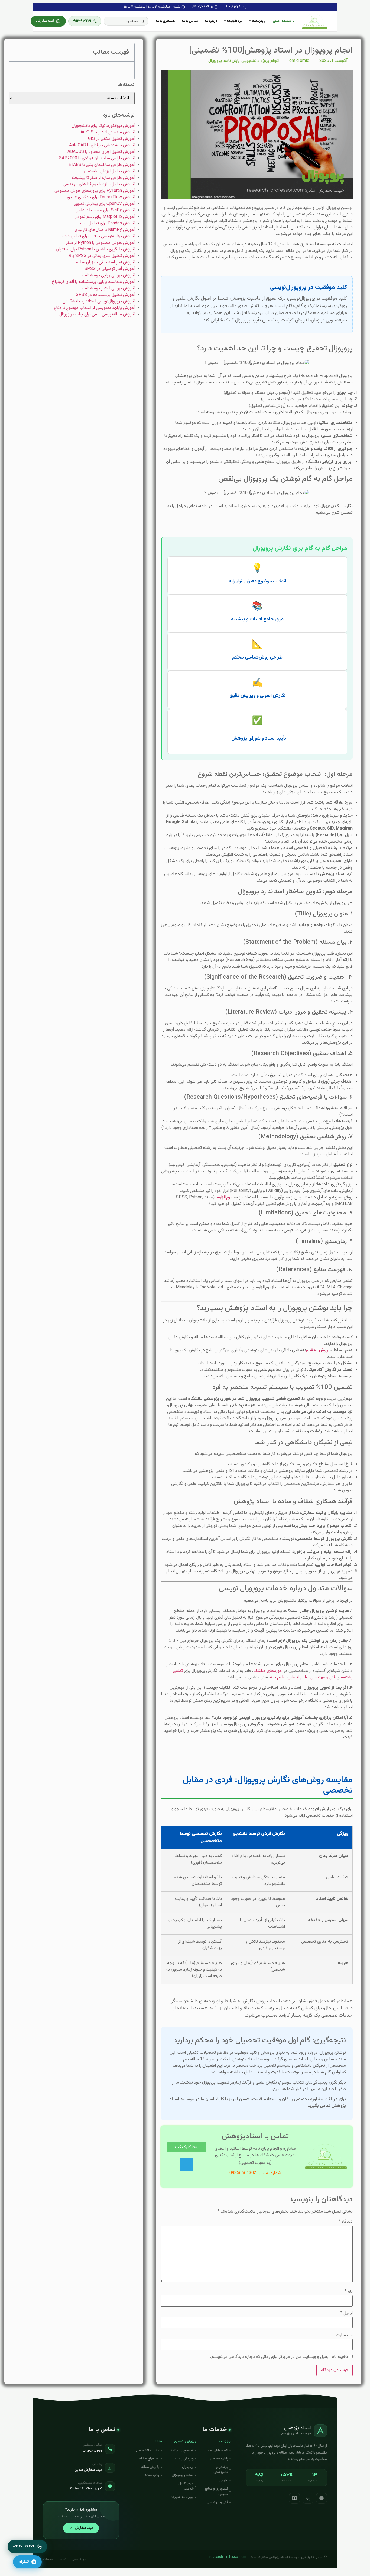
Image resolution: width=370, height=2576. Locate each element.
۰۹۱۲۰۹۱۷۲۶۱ (233, 7)
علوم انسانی (298, 1677)
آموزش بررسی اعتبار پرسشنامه (108, 288)
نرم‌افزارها (224, 1197)
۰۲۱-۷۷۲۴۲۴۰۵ (202, 7)
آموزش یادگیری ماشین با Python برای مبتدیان (95, 249)
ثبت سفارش (45, 21)
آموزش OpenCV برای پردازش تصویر (104, 204)
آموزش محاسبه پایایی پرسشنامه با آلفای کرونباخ (93, 282)
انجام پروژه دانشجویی (260, 61)
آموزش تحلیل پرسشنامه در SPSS (105, 295)
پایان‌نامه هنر (219, 2459)
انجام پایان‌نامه (218, 2451)
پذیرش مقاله (150, 2467)
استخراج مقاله (149, 2459)
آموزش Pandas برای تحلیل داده (107, 223)
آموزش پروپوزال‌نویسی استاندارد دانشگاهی (99, 302)
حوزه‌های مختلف (268, 1671)
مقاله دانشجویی (148, 2451)
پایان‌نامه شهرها (183, 2497)
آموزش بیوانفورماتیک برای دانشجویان (103, 126)
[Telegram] (187, 2165)
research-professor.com (228, 2557)
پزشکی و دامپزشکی (221, 2470)
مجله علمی (79, 2559)
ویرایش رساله (184, 2459)
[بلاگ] (294, 2498)
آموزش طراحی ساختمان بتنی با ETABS (102, 165)
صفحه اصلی (282, 21)
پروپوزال (215, 61)
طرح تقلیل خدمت (186, 2486)
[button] (126, 21)
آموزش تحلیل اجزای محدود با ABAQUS (101, 152)
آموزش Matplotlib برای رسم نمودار (105, 217)
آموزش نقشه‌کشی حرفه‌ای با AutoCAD (102, 145)
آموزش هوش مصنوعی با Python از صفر (100, 243)
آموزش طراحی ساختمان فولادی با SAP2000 (97, 158)
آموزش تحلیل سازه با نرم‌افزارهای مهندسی (99, 184)
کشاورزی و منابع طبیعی (216, 2491)
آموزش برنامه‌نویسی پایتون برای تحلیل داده (98, 236)
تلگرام (24, 2562)
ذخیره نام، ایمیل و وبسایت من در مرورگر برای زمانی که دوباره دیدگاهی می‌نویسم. (279, 2357)
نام (349, 2292)
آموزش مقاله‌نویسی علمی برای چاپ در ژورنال (97, 315)
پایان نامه (232, 61)
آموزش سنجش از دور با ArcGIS (108, 132)
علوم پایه (278, 1677)
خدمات (48, 2559)
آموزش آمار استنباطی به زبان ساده (105, 262)
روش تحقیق (317, 1350)
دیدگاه (345, 2222)
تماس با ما (190, 21)
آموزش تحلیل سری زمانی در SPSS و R (102, 256)
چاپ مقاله (152, 2475)
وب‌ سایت (344, 2335)
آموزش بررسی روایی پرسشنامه (108, 275)
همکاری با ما (165, 21)
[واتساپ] (322, 2498)
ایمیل (347, 2313)
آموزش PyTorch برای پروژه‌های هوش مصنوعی (95, 191)
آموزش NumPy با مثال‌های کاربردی (105, 230)
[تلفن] (308, 2498)
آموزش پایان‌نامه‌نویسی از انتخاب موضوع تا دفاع (94, 308)
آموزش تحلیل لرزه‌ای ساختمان (109, 171)
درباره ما (211, 21)
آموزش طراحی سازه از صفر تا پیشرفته (103, 178)
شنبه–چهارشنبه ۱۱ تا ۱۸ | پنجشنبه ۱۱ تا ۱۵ (152, 7)
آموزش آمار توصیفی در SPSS (110, 269)
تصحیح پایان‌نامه (182, 2451)
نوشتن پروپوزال (183, 2475)
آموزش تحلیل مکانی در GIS (111, 139)
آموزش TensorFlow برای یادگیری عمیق (101, 197)
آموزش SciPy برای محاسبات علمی (105, 210)
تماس (62, 2559)
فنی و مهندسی (323, 1677)
